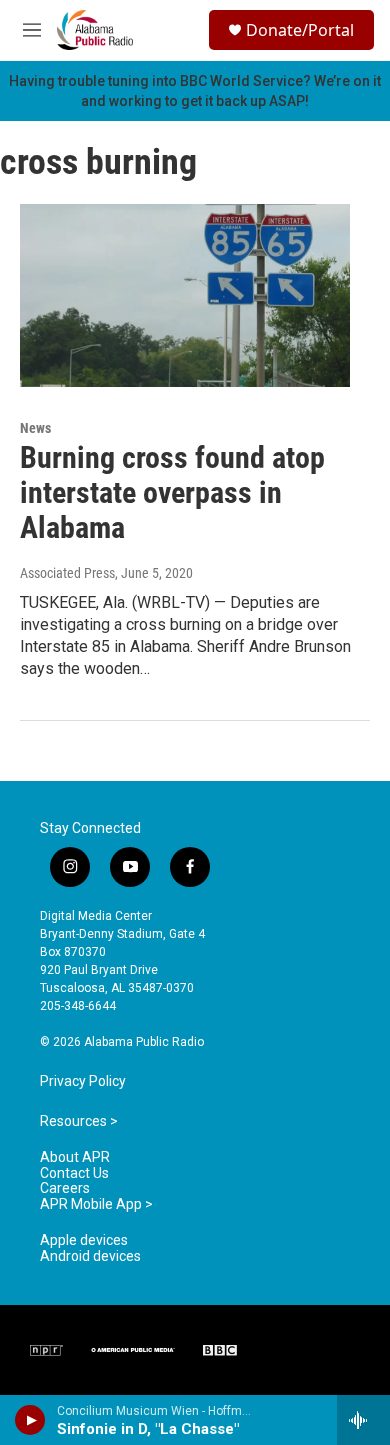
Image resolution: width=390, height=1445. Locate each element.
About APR (75, 1157)
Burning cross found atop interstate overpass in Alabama (172, 492)
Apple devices (84, 1240)
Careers (65, 1188)
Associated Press (67, 573)
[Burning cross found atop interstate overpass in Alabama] (185, 296)
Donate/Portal (300, 30)
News (35, 428)
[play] (30, 1420)
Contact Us (74, 1173)
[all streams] (363, 1420)
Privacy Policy (83, 1081)
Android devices (90, 1256)
